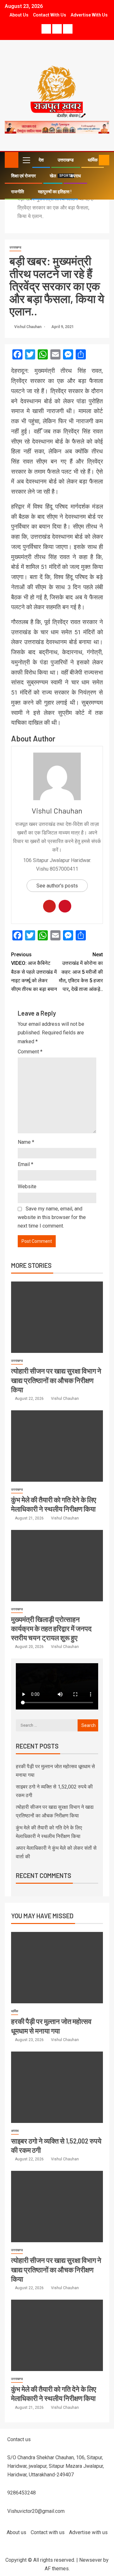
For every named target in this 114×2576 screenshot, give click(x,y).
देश (41, 160)
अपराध (75, 176)
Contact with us (50, 15)
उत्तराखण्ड (66, 160)
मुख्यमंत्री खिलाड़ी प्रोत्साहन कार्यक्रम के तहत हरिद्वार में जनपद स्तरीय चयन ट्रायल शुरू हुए (51, 1628)
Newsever (91, 2560)
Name (26, 1142)
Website (27, 1186)
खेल (53, 176)
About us (19, 15)
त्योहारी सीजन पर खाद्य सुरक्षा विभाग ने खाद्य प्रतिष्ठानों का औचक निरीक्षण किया (56, 1380)
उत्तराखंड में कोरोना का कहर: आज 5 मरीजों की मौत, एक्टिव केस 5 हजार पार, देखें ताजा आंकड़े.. (81, 972)
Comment (30, 1052)
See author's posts (57, 886)
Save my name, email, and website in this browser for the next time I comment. (52, 1217)
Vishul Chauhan (28, 327)
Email (25, 1164)
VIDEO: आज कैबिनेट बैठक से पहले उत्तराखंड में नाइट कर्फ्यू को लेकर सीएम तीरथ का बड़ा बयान (34, 972)
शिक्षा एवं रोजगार (23, 176)
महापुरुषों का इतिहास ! (55, 192)
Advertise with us (89, 15)
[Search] (93, 160)
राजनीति (18, 192)
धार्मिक (15, 2011)
